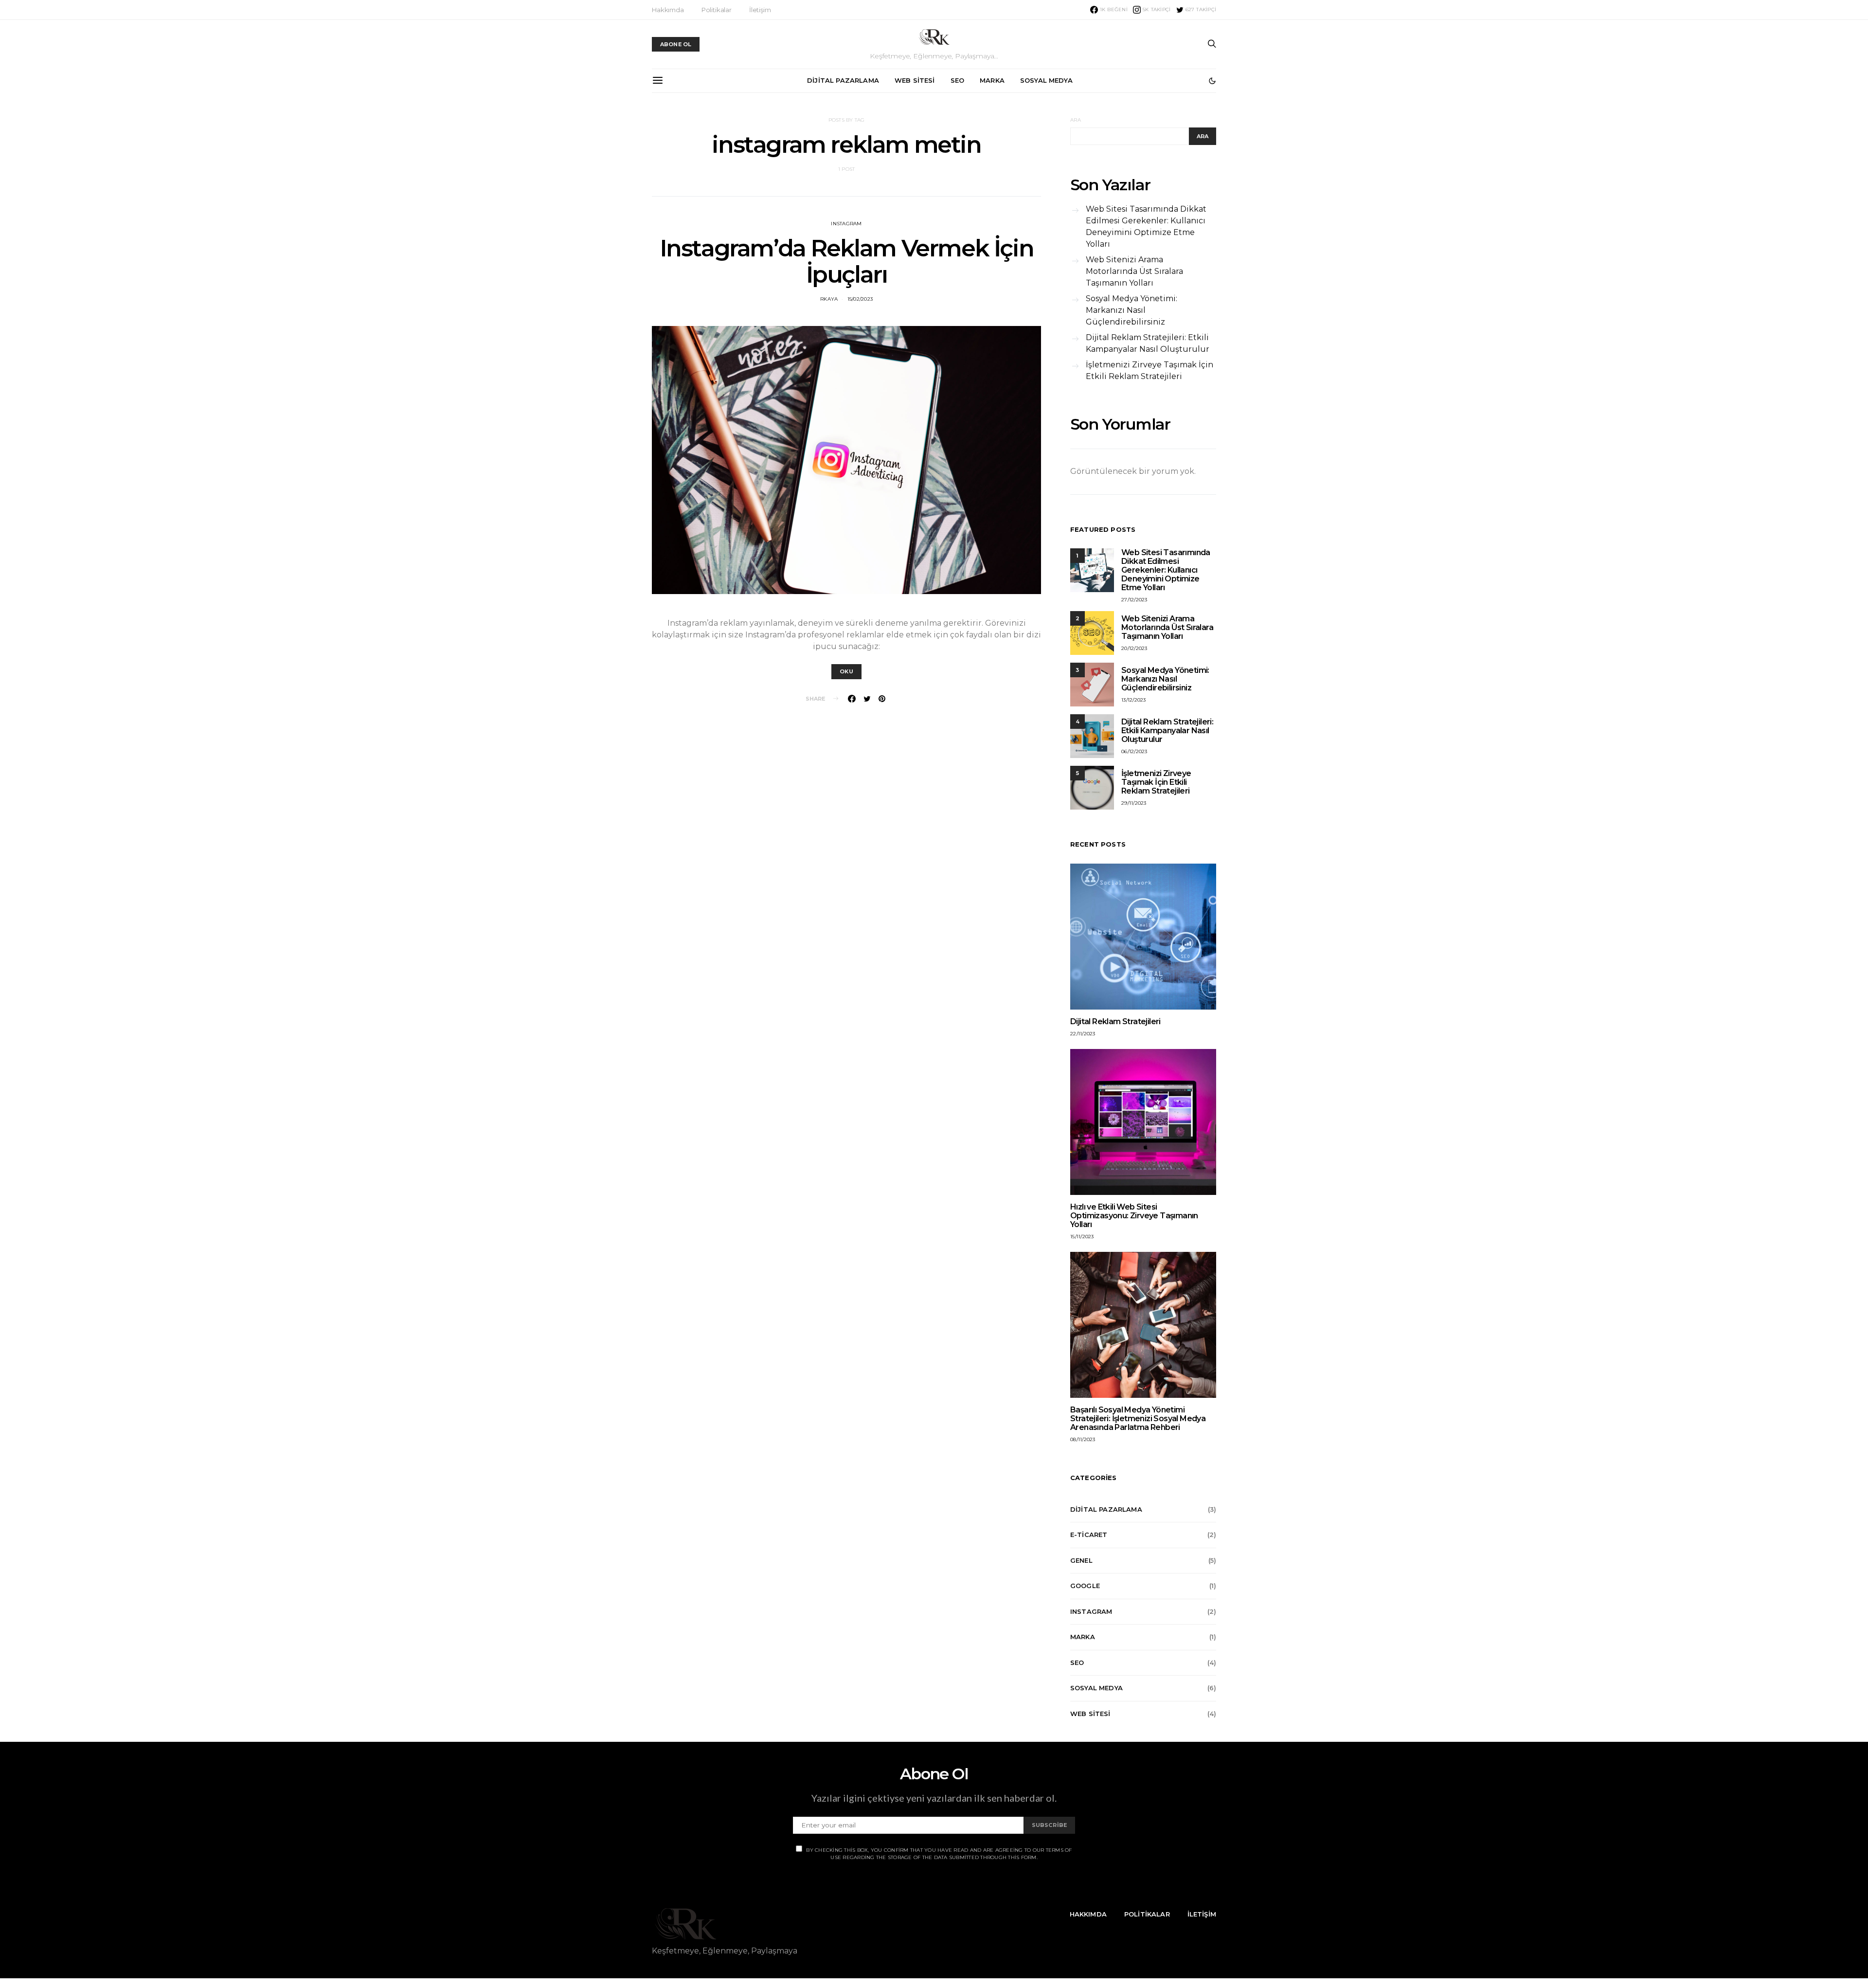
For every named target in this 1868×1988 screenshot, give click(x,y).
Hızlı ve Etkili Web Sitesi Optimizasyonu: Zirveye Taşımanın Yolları (1134, 1216)
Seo (958, 80)
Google (1085, 1586)
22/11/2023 (1083, 1034)
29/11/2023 (1134, 803)
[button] (1212, 81)
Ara (1076, 120)
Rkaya (829, 299)
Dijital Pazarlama (843, 80)
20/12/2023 (1134, 648)
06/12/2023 (1134, 751)
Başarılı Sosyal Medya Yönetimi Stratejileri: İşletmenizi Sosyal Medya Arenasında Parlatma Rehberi (1138, 1419)
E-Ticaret (1089, 1535)
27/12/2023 (1134, 600)
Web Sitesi (915, 80)
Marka (992, 80)
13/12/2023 (1134, 700)
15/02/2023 (860, 299)
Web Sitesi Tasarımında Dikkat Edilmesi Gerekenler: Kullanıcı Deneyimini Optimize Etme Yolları (1146, 226)
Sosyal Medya (1046, 80)
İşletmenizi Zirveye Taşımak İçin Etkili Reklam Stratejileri (1150, 370)
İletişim (760, 10)
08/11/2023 (1083, 1439)
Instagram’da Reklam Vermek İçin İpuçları (847, 261)
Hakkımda (668, 10)
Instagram (846, 224)
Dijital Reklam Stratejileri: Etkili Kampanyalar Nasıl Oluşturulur (1148, 343)
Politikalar (717, 10)
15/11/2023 (1082, 1237)
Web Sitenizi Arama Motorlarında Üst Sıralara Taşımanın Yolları (1134, 271)
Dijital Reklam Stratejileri (1115, 1021)
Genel (1081, 1560)
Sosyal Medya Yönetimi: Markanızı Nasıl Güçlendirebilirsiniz (1132, 310)
